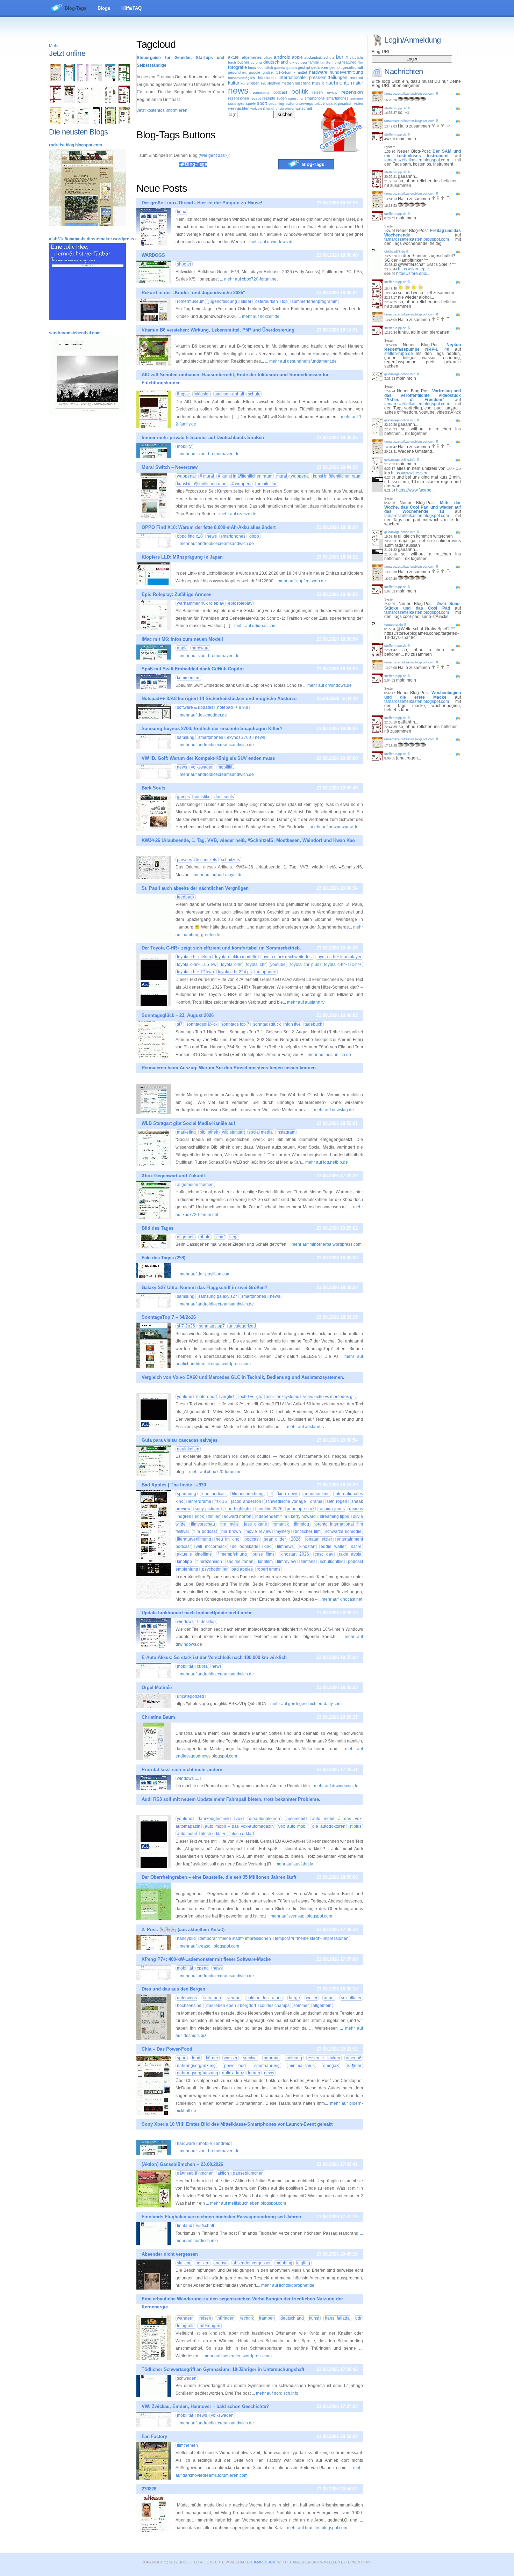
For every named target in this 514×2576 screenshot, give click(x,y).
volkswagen (202, 767)
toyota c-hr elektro (194, 957)
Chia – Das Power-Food (167, 2049)
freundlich (265, 68)
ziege (234, 1237)
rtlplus (356, 1826)
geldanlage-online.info (400, 374)
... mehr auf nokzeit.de (259, 316)
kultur (234, 83)
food (196, 2058)
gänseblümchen (248, 2173)
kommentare (189, 678)
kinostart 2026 (295, 1554)
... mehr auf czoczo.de (236, 514)
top (285, 301)
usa (329, 103)
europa (301, 62)
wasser (231, 2058)
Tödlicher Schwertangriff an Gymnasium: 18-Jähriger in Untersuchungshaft (223, 2369)
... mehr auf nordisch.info (275, 2393)
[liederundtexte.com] (56, 102)
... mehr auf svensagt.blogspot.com (299, 1916)
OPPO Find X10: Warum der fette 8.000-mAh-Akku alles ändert (209, 527)
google (255, 72)
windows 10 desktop (196, 1622)
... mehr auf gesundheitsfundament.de (301, 361)
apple (297, 57)
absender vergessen (252, 2263)
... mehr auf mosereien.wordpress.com (235, 2356)
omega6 (354, 2058)
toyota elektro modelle (236, 957)
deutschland (276, 62)
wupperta (300, 476)
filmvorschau (203, 1524)
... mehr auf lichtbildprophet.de (286, 2285)
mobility (184, 446)
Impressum (265, 2562)
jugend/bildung (223, 301)
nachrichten (339, 83)
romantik (281, 1524)
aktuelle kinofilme (194, 1554)
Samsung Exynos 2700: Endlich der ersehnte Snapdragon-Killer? (212, 729)
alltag (268, 57)
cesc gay (324, 1554)
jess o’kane (256, 1524)
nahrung (272, 2058)
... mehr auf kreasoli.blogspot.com (207, 1946)
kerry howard (303, 1516)
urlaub (320, 104)
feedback (186, 897)
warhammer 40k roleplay (201, 603)
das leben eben (221, 2006)
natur (358, 83)
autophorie (266, 972)
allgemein (186, 1237)
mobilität (226, 767)
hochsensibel (190, 2006)
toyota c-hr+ (336, 965)
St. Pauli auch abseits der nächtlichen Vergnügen (195, 888)
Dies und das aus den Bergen (173, 1989)
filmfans (308, 1562)
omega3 (331, 2066)
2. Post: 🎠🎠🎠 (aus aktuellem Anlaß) (183, 1930)
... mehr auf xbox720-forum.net (249, 279)
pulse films (263, 1554)
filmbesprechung (248, 1494)
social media (261, 1132)
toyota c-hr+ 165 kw (197, 965)
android (282, 57)
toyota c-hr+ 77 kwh (195, 972)
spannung (187, 1494)
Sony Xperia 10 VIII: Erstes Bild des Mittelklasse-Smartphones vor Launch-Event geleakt (237, 2124)
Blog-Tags (76, 8)
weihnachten (239, 108)
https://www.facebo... (415, 490)
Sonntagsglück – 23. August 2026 (178, 1015)
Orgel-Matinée (157, 1687)
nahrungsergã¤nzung (198, 2073)
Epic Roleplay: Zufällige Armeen (177, 594)
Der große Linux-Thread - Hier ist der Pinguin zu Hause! (202, 203)
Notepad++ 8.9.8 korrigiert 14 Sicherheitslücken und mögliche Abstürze (219, 698)
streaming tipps (334, 1516)
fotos (252, 68)
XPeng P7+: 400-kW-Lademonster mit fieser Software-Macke (206, 1959)
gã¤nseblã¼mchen (195, 2173)
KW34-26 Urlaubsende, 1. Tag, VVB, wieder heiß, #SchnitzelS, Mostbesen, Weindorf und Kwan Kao (248, 840)
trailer (290, 104)
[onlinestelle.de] (83, 123)
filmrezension (209, 1562)
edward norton (238, 1516)
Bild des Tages (158, 1228)
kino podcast (214, 1494)
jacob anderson (246, 1501)
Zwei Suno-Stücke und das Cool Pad (423, 606)
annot (329, 1998)
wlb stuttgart (233, 1132)
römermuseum (191, 301)
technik (247, 2318)
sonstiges (236, 103)
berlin (342, 57)
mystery (283, 1531)
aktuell (234, 57)
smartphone (315, 98)
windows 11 (188, 1778)
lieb (264, 83)
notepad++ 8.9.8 (233, 707)
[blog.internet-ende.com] (110, 102)
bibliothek (209, 1132)
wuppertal (186, 476)
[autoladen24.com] (110, 80)
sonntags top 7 (235, 1024)
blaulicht (356, 57)
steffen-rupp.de (395, 108)
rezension (352, 92)
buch (232, 62)
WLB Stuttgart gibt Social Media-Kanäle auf (188, 1123)
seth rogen (337, 1501)
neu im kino (228, 1539)
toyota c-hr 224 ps (235, 972)
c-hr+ (357, 965)
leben (255, 83)
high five (293, 1024)
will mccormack (211, 1547)
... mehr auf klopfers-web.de (300, 581)
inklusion (202, 394)
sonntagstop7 (212, 1326)
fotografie (237, 67)
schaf (219, 1237)
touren (254, 2073)
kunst (245, 83)
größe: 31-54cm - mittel (284, 72)
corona (256, 62)
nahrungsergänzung (196, 2066)
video (358, 103)
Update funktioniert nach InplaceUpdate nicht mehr (197, 1613)
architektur (267, 484)
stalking (184, 2263)
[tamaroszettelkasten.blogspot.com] (56, 80)
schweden (187, 2378)
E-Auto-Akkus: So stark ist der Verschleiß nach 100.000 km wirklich (214, 1657)
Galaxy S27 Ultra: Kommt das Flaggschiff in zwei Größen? (205, 1287)
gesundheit (237, 72)
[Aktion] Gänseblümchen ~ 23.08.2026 (182, 2164)
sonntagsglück (267, 1024)
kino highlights (238, 1509)
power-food (235, 2066)
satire (356, 1547)
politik (300, 91)
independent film (271, 1516)
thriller (214, 1516)
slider (246, 301)
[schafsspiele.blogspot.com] (124, 123)
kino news (288, 1494)
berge (294, 1998)
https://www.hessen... (411, 473)
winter (290, 108)
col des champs (275, 2006)
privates (184, 860)
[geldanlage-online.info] (97, 80)
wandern (185, 2318)
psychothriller (215, 1569)
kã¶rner (354, 2066)
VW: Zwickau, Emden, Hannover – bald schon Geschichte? (205, 2406)
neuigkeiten (188, 1449)
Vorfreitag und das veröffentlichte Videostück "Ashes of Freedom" (423, 395)
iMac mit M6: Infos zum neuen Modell (182, 639)
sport (262, 103)
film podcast (205, 1531)
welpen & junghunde (267, 108)
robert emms (269, 1569)
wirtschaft (304, 108)
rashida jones (332, 1509)
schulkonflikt (332, 1562)
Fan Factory (154, 2436)
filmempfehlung (232, 1554)
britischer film (308, 1531)
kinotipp (184, 1562)
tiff (271, 1494)
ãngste (183, 394)
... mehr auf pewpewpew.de (333, 827)
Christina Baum (158, 1717)
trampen (267, 2318)
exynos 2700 (239, 737)
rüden (282, 98)
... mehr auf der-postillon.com (203, 1274)
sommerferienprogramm (315, 301)
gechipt (304, 67)
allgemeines (252, 57)
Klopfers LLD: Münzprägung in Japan (182, 557)
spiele (251, 103)
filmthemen (187, 2445)
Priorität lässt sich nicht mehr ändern (182, 1770)
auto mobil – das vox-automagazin (239, 1826)
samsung (295, 98)
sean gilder (275, 1539)
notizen (202, 2263)
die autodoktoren (329, 1826)
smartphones (337, 98)
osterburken (267, 301)
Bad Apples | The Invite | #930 (174, 1485)
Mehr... (55, 46)
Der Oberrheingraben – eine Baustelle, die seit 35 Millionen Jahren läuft (219, 1877)
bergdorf (248, 2006)
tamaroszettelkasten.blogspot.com (409, 94)
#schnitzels (206, 860)
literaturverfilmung (194, 1539)
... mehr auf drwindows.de (269, 242)
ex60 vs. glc (251, 1397)
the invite (230, 1524)
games (280, 68)
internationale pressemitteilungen (313, 77)
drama (316, 1501)
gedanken (320, 67)
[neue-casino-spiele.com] (69, 102)
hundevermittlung (346, 72)
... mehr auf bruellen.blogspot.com (315, 2528)
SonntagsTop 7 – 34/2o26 (169, 1317)
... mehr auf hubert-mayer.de (216, 875)
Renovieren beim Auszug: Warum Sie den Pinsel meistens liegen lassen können (229, 1068)
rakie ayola (350, 1554)
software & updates (195, 707)
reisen (317, 92)
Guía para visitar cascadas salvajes (180, 1440)
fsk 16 (221, 1501)
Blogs (104, 8)
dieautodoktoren (265, 1819)
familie (314, 62)
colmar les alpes (265, 1998)
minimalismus (302, 2066)
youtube (278, 965)
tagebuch (313, 1024)
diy (292, 62)
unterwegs (304, 103)
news (238, 90)
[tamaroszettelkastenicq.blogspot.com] (83, 80)
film (360, 62)
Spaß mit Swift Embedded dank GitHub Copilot (193, 669)
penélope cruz (301, 1509)
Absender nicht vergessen (170, 2254)
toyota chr (256, 965)
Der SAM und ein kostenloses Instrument (423, 154)
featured (349, 62)
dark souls (224, 797)
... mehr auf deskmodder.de (201, 715)
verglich (228, 1397)
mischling (303, 83)
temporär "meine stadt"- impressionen (235, 1938)
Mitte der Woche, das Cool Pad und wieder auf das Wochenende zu (423, 507)
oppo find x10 (190, 536)
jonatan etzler (319, 1539)
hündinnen (267, 78)
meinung (294, 2058)
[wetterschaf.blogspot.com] (110, 123)
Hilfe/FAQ (131, 8)
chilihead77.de (395, 252)
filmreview (287, 1562)
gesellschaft (353, 67)
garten (292, 68)
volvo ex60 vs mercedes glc (329, 1397)
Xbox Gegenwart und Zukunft (173, 1176)
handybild (186, 1938)
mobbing (284, 2263)
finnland (185, 2226)
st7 (180, 1024)
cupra (202, 1666)
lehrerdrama (199, 1501)
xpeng (203, 1968)
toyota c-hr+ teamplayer (339, 957)
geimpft (335, 67)
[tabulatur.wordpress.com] (69, 80)
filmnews (285, 1547)
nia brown (231, 1531)
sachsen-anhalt (229, 394)
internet (357, 78)
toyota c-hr (231, 965)
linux (181, 212)
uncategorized (242, 1326)
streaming (276, 104)
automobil (296, 1819)
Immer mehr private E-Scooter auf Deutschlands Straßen (203, 438)
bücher (243, 62)
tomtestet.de (394, 625)
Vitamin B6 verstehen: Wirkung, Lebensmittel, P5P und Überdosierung (218, 330)
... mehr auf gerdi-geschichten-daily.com (304, 1704)
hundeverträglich (241, 78)
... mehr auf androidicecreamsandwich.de (215, 544)
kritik (199, 1516)
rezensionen (238, 98)
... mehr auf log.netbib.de (324, 1162)
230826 (149, 2489)
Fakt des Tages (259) (163, 1258)
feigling (303, 2263)
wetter (312, 1998)
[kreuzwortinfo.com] (83, 102)
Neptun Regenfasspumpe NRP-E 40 (423, 347)
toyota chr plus (305, 965)
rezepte (269, 98)
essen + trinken (324, 2058)
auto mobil (187, 1834)
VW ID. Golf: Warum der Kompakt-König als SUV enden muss (208, 758)
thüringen (226, 2318)
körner (212, 2058)
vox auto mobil (293, 1826)
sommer (357, 98)
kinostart (307, 1547)
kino (268, 1547)
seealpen (212, 1998)
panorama (261, 92)
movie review (258, 1531)
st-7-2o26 (186, 1326)
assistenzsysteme (283, 1397)
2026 (296, 1539)
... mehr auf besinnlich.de (327, 1055)
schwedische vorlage (286, 1501)
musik (318, 83)
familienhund (331, 62)
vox (239, 1819)
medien (288, 83)
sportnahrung (267, 2066)
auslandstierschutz (319, 57)
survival (250, 2058)
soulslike (202, 797)
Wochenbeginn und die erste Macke (423, 695)
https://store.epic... (415, 269)
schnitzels (230, 860)
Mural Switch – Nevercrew (170, 467)
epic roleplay (240, 603)
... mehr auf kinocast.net (340, 1599)
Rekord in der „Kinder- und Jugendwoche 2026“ (194, 293)
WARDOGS (153, 255)
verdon (234, 1998)
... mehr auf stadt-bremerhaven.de (208, 454)
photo (205, 1237)
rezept (256, 98)
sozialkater (351, 1998)
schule (254, 394)
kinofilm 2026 (270, 1509)
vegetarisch (343, 104)
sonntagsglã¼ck (202, 1024)
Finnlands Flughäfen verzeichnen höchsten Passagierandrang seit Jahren (221, 2217)
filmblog (302, 1524)
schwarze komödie (343, 1531)
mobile (205, 2144)
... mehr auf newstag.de (332, 1110)
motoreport (206, 1397)
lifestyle (274, 83)
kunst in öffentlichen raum (337, 476)
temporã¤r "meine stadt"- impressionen (312, 1938)
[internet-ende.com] (97, 102)
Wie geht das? (214, 155)
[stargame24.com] (124, 80)
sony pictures (208, 1509)
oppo (254, 536)
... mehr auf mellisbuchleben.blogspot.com (246, 2203)
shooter (184, 264)
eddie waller (333, 1547)
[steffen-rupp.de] (124, 102)
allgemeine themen (195, 1185)
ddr (358, 2318)
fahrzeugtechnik (214, 1819)
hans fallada (337, 2318)
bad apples (242, 1569)
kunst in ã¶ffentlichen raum (245, 476)
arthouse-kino (317, 1494)
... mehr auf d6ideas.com (253, 626)
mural (207, 476)
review (332, 92)
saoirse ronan (240, 1562)
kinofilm (265, 1562)
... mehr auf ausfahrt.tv (304, 1002)
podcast (280, 92)
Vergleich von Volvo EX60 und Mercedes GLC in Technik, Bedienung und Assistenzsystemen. (243, 1377)
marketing (186, 1132)
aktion (223, 2173)
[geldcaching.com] (69, 123)
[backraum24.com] (56, 123)
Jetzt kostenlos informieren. (163, 110)
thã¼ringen (209, 2326)
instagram (286, 1132)
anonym (221, 2263)
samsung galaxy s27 (218, 1296)
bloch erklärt (242, 1834)
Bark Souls (154, 788)
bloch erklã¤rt (214, 1834)
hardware (318, 72)
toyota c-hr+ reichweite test (287, 957)
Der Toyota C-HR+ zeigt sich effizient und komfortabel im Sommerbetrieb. (221, 948)
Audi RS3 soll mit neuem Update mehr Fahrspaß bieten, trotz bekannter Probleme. (231, 1799)
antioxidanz (233, 2073)
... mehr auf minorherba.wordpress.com (324, 1244)
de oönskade (245, 1547)
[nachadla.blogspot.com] (97, 123)
